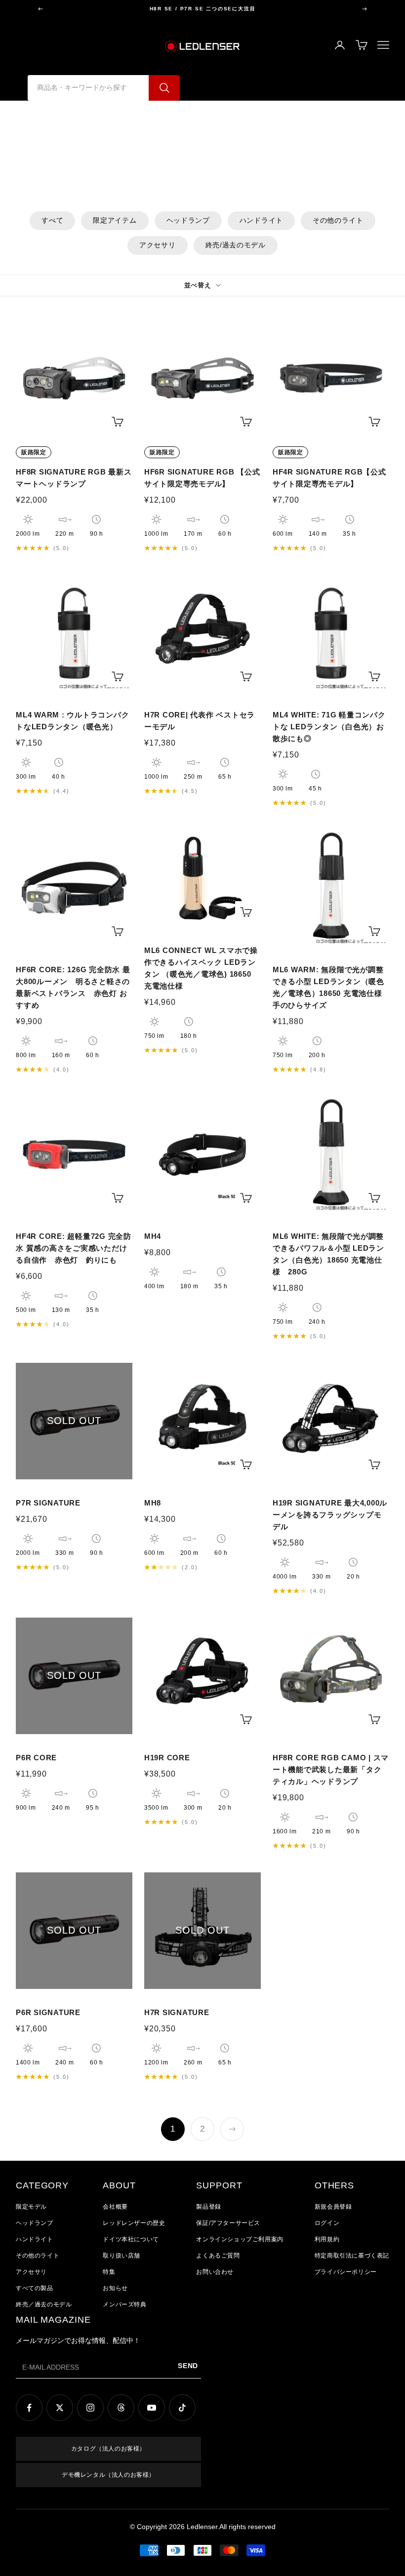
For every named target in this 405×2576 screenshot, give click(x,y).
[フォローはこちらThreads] (121, 2408)
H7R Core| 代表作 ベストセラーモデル (200, 721)
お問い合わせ (215, 2272)
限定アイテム (115, 220)
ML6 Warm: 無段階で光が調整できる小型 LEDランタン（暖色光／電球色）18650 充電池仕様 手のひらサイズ (328, 987)
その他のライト (338, 220)
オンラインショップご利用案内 (240, 2239)
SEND (188, 2366)
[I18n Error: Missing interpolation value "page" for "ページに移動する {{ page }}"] (232, 2129)
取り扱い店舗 (121, 2256)
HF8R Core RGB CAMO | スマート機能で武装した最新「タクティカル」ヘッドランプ (331, 1769)
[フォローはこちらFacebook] (29, 2408)
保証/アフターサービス (228, 2223)
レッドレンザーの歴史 (134, 2223)
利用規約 (327, 2239)
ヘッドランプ (188, 220)
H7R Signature (177, 2012)
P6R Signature (48, 2012)
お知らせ (115, 2288)
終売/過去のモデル (236, 245)
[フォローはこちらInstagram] (90, 2408)
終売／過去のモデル (44, 2304)
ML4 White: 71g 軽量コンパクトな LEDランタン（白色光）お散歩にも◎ (329, 727)
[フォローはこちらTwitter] (60, 2408)
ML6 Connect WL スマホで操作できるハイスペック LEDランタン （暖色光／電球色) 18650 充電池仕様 (201, 968)
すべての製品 (35, 2288)
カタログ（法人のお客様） (108, 2449)
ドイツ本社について (131, 2239)
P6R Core (36, 1758)
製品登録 (208, 2207)
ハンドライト (261, 220)
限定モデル (31, 2207)
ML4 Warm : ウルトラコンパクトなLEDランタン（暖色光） (72, 721)
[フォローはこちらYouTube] (152, 2408)
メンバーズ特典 (124, 2304)
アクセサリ (158, 245)
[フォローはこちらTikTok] (182, 2408)
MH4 (153, 1236)
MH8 (153, 1503)
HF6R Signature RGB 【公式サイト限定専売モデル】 (202, 478)
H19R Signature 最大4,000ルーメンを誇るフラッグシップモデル (330, 1515)
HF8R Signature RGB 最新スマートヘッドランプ (74, 478)
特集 (109, 2272)
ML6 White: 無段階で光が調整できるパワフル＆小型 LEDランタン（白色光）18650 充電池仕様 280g (328, 1254)
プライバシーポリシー (346, 2272)
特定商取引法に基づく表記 (352, 2256)
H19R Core (167, 1758)
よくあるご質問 (218, 2256)
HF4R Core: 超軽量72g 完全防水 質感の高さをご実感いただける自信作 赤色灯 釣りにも (74, 1248)
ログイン (327, 2223)
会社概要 (115, 2207)
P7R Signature (48, 1503)
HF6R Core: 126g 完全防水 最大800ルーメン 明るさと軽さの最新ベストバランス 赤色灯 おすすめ (73, 987)
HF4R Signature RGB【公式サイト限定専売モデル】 (329, 478)
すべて (52, 220)
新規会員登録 (333, 2207)
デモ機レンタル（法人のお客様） (108, 2475)
